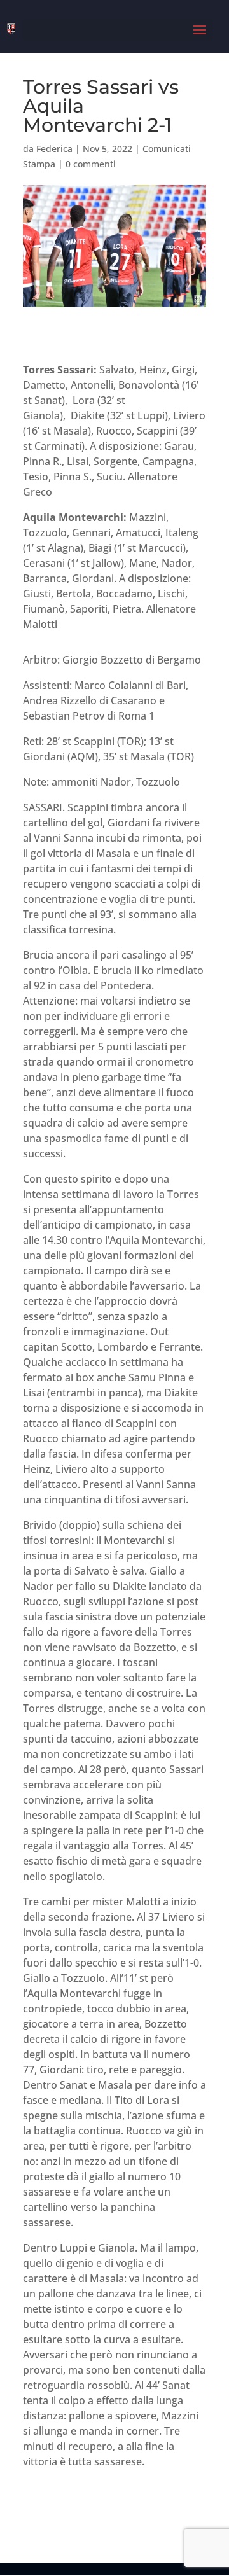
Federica (54, 149)
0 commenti (91, 164)
